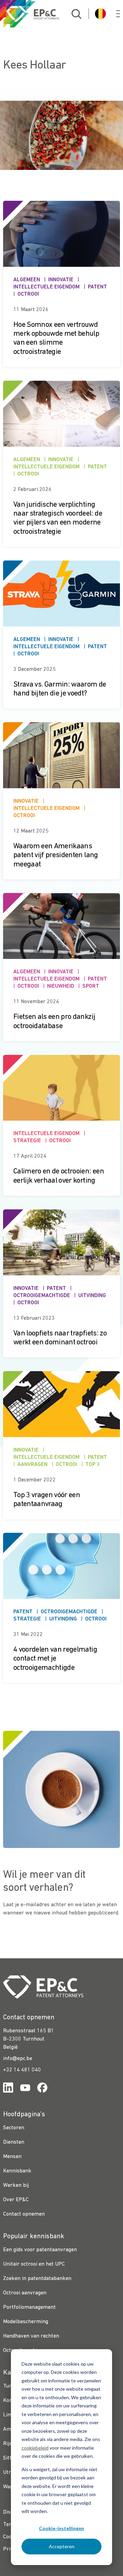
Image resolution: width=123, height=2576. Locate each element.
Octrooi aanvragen (25, 2293)
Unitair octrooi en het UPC (34, 2264)
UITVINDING (92, 1296)
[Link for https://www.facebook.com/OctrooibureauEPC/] (42, 2089)
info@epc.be (18, 2059)
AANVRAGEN (32, 1465)
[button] (118, 14)
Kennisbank (17, 2171)
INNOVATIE (61, 280)
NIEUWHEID (61, 986)
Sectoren (14, 2128)
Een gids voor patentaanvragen (40, 2250)
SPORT (91, 986)
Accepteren (62, 2546)
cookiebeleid (35, 2448)
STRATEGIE (27, 1141)
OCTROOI (28, 294)
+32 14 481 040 (22, 2070)
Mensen (12, 2157)
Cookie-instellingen (61, 2528)
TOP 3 (93, 1465)
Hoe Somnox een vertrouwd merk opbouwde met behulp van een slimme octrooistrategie (56, 338)
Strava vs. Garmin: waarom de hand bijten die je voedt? (60, 689)
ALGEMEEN (27, 280)
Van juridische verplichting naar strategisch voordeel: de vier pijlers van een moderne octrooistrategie (58, 518)
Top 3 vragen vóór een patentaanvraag (47, 1500)
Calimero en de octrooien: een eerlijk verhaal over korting (59, 1176)
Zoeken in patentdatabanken (37, 2279)
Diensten (14, 2142)
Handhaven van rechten (31, 2336)
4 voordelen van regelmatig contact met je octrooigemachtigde (55, 1659)
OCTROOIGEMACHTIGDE (42, 1296)
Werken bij (16, 2185)
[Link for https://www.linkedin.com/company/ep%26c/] (8, 2089)
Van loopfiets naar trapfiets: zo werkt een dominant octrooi (60, 1338)
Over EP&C (16, 2200)
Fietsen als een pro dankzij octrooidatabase (54, 1021)
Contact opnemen (24, 2214)
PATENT (97, 287)
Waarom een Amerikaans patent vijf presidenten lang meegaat (56, 855)
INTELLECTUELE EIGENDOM (46, 287)
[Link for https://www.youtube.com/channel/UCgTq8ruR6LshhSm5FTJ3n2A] (25, 2089)
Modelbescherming (26, 2322)
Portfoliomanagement (29, 2307)
